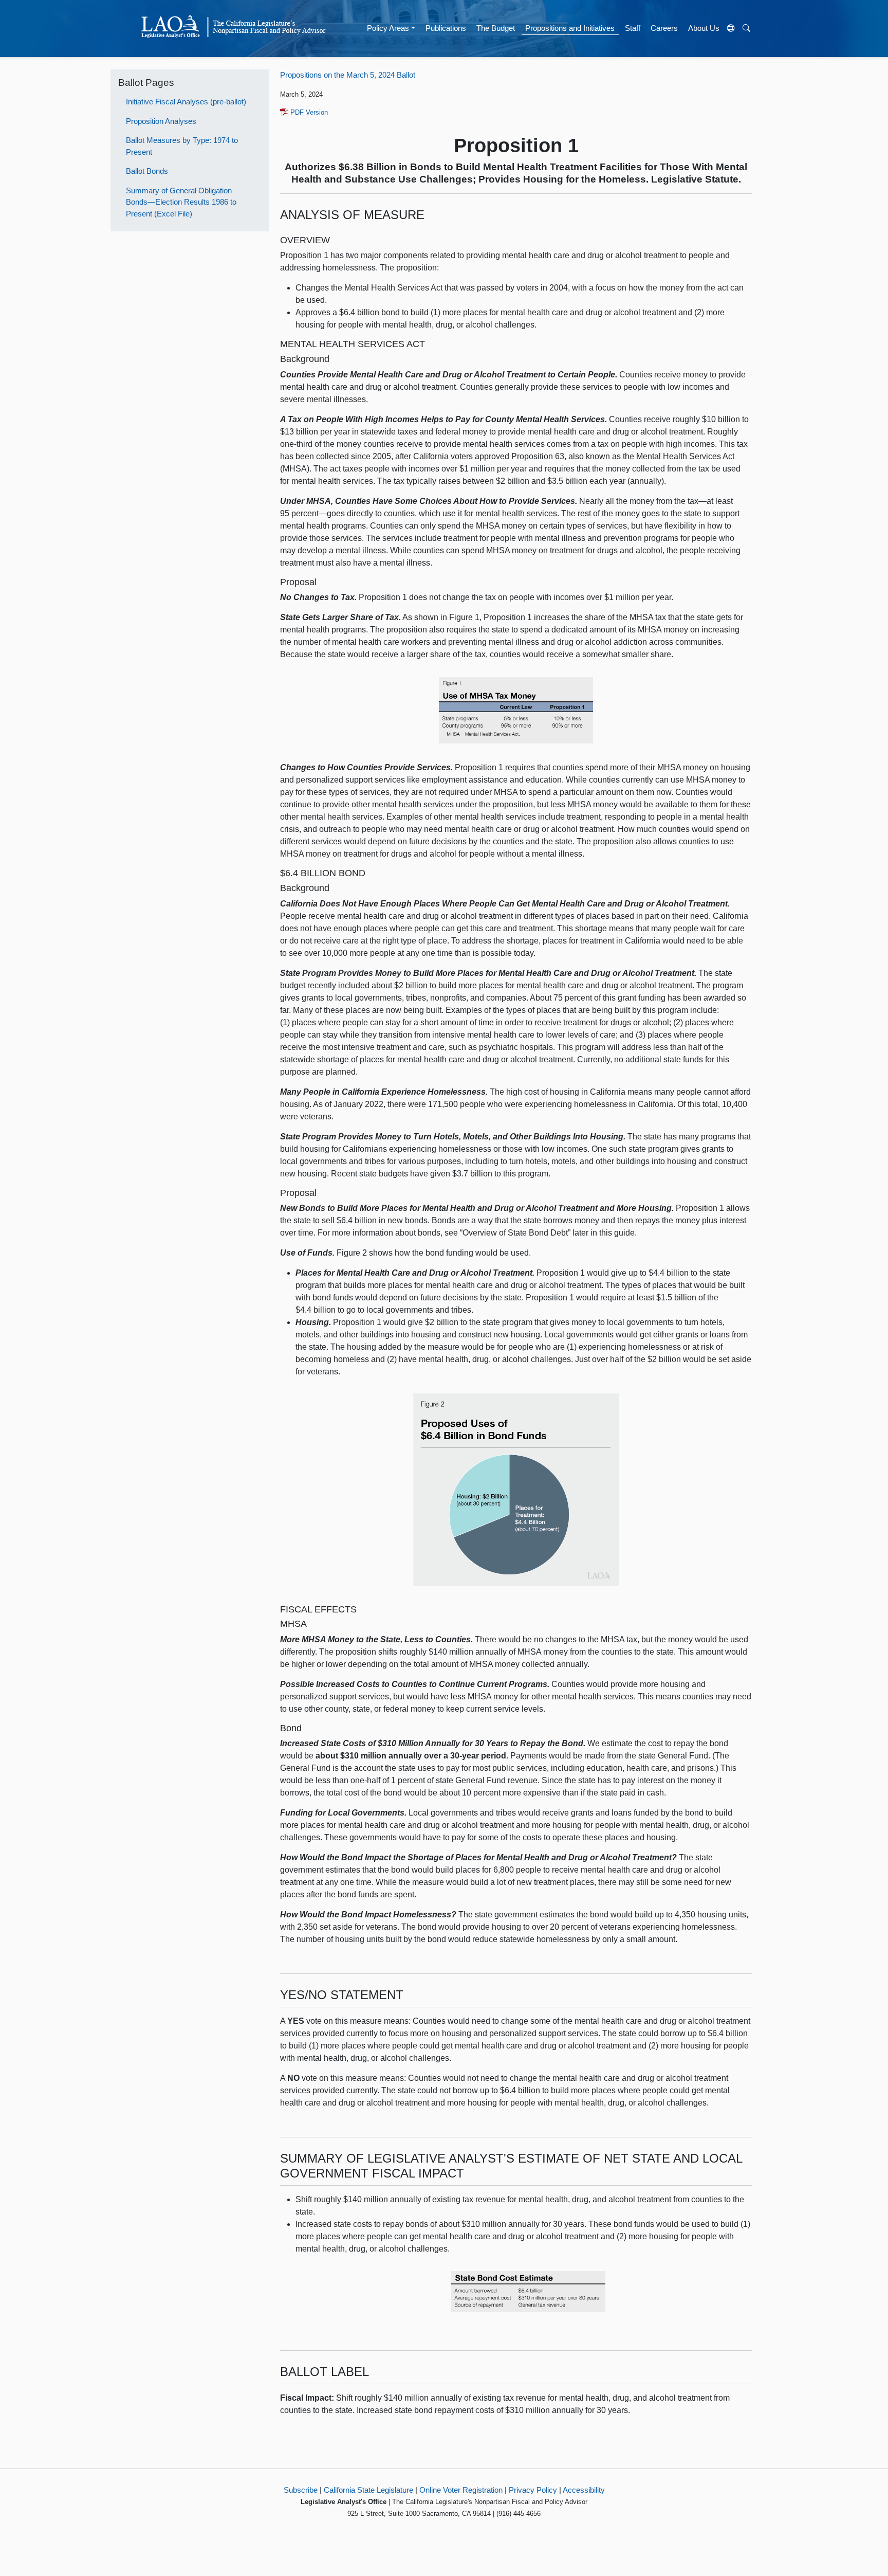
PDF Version (308, 112)
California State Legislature (368, 2490)
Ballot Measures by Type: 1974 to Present (182, 146)
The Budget (496, 28)
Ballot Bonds (147, 171)
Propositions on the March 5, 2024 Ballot (348, 75)
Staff (633, 28)
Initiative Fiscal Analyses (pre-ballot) (186, 102)
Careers (664, 28)
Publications (446, 28)
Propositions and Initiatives (570, 28)
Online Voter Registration (461, 2490)
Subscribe (301, 2490)
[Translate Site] (731, 29)
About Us (704, 28)
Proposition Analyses (161, 121)
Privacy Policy (533, 2490)
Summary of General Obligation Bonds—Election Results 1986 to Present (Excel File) (181, 202)
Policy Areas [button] (388, 28)
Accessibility (584, 2490)
